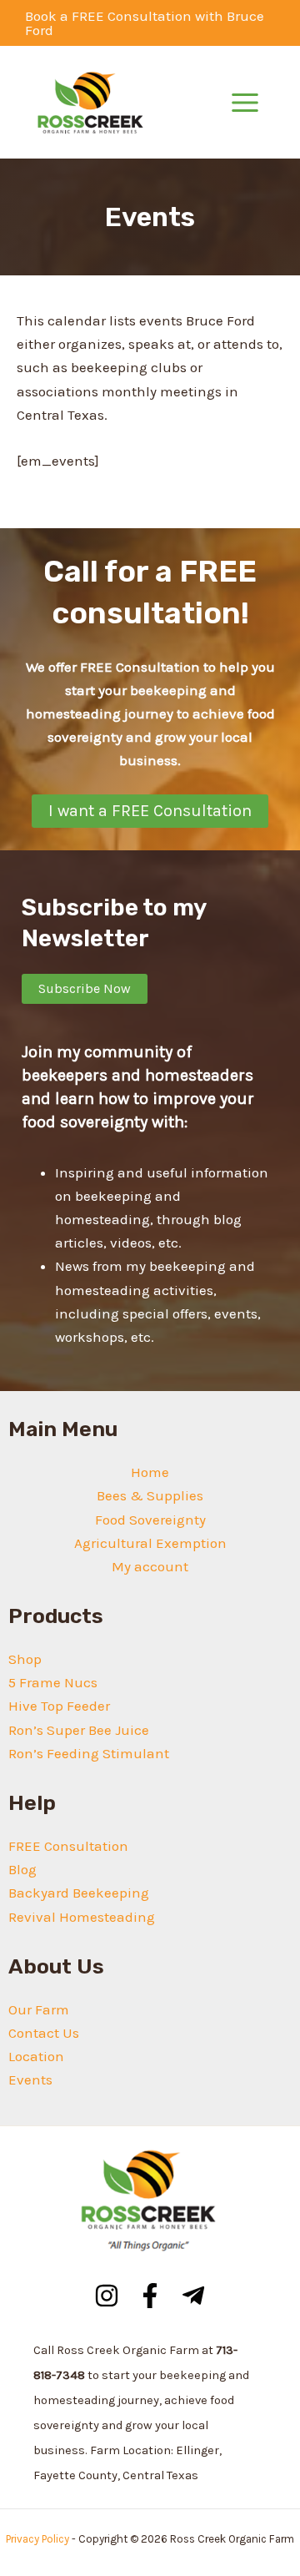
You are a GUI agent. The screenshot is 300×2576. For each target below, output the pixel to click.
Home (150, 1472)
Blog (22, 1869)
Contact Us (44, 2033)
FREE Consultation (68, 1846)
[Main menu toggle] (245, 103)
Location (36, 2056)
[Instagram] (107, 2296)
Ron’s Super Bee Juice (79, 1730)
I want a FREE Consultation (150, 811)
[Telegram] (193, 2296)
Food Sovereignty (150, 1520)
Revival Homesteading (82, 1917)
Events (30, 2079)
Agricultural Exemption (150, 1543)
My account (150, 1566)
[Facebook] (150, 2296)
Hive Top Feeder (59, 1706)
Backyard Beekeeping (79, 1893)
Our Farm (39, 2009)
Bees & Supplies (150, 1495)
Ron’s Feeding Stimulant (89, 1753)
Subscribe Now (85, 988)
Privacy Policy (37, 2539)
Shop (25, 1659)
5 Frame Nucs (53, 1682)
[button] (150, 23)
